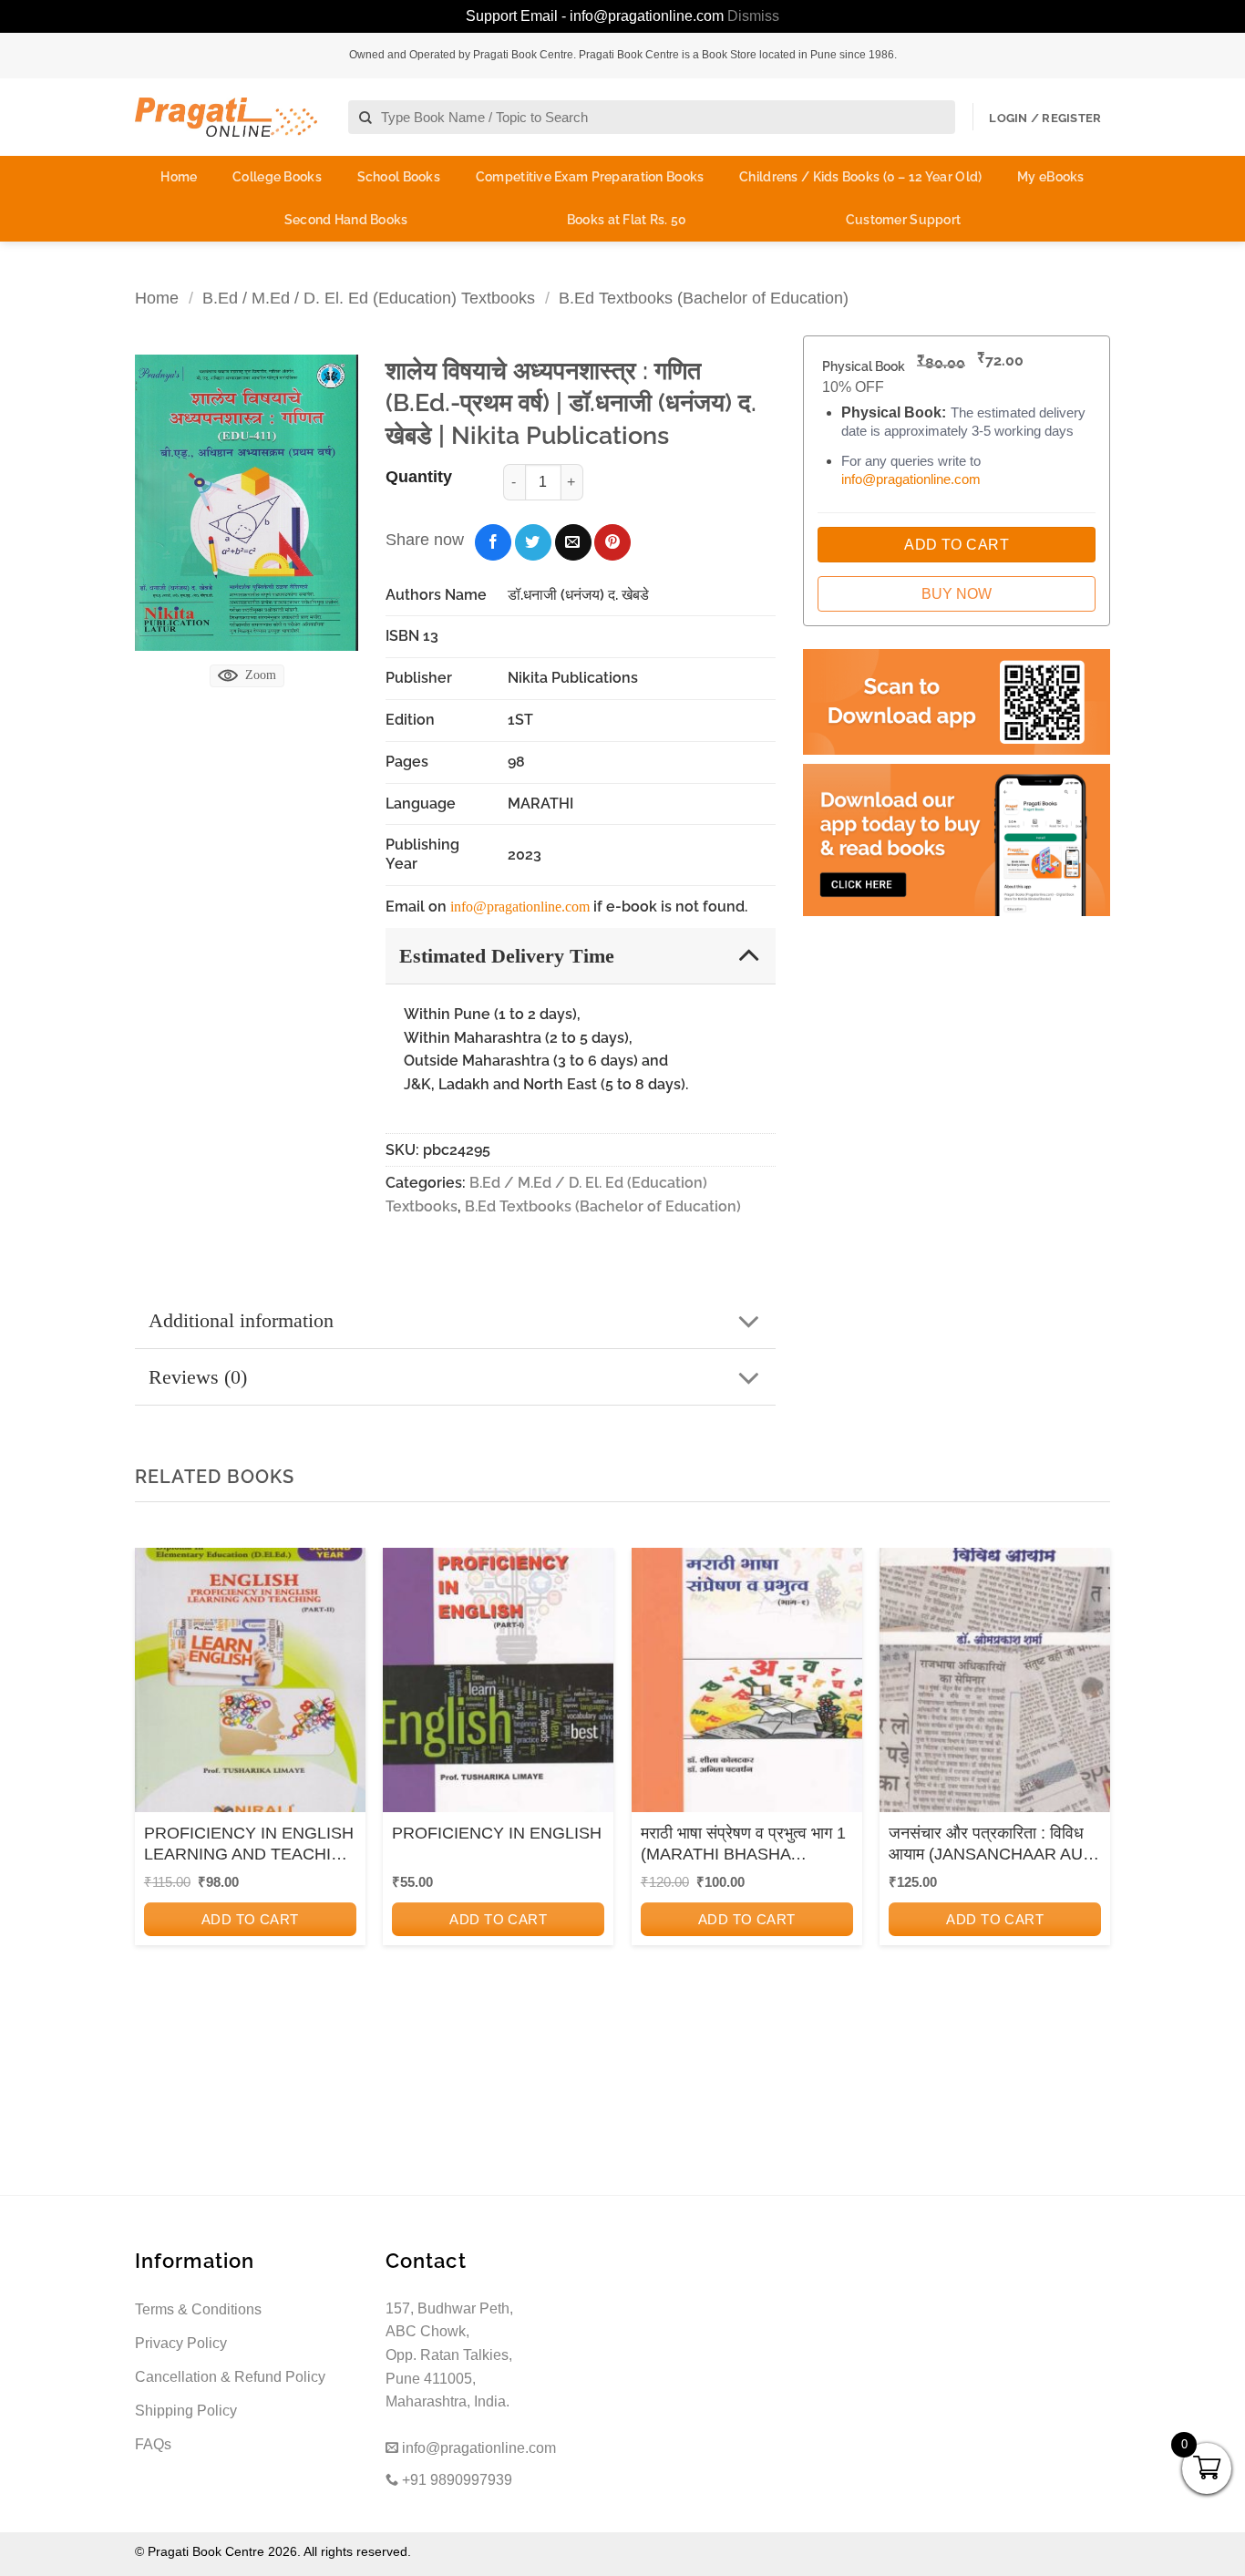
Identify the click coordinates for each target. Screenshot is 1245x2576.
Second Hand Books (346, 220)
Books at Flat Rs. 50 (627, 220)
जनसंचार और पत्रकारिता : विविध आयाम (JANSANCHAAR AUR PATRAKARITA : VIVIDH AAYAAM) (992, 1845)
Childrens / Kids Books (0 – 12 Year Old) (860, 177)
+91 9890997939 (455, 2480)
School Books (399, 177)
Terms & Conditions (198, 2309)
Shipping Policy (186, 2411)
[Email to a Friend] (573, 542)
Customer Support (903, 220)
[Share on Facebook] (493, 542)
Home (179, 177)
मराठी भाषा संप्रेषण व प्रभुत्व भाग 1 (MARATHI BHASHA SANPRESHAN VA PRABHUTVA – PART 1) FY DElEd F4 (743, 1845)
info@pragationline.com (520, 907)
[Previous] (154, 1793)
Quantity (419, 477)
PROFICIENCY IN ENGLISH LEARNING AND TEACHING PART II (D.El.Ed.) (250, 1845)
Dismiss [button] (753, 16)
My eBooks (1051, 177)
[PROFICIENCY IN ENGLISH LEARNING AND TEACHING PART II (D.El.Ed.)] (250, 1686)
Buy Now (957, 594)
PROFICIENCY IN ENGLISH (497, 1833)
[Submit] (366, 118)
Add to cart (250, 1919)
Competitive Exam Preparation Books (590, 177)
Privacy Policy (181, 2343)
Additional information (241, 1320)
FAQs (153, 2444)
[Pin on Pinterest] (612, 542)
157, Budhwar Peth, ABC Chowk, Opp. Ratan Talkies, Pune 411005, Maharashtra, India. (449, 2355)
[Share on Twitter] (533, 542)
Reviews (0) (198, 1377)
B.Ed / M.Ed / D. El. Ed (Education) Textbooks (369, 298)
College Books (277, 177)
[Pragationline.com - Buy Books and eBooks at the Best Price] (226, 117)
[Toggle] (749, 955)
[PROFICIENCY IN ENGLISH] (498, 1686)
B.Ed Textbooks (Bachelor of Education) (704, 298)
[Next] (1091, 1793)
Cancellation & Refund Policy (230, 2377)
